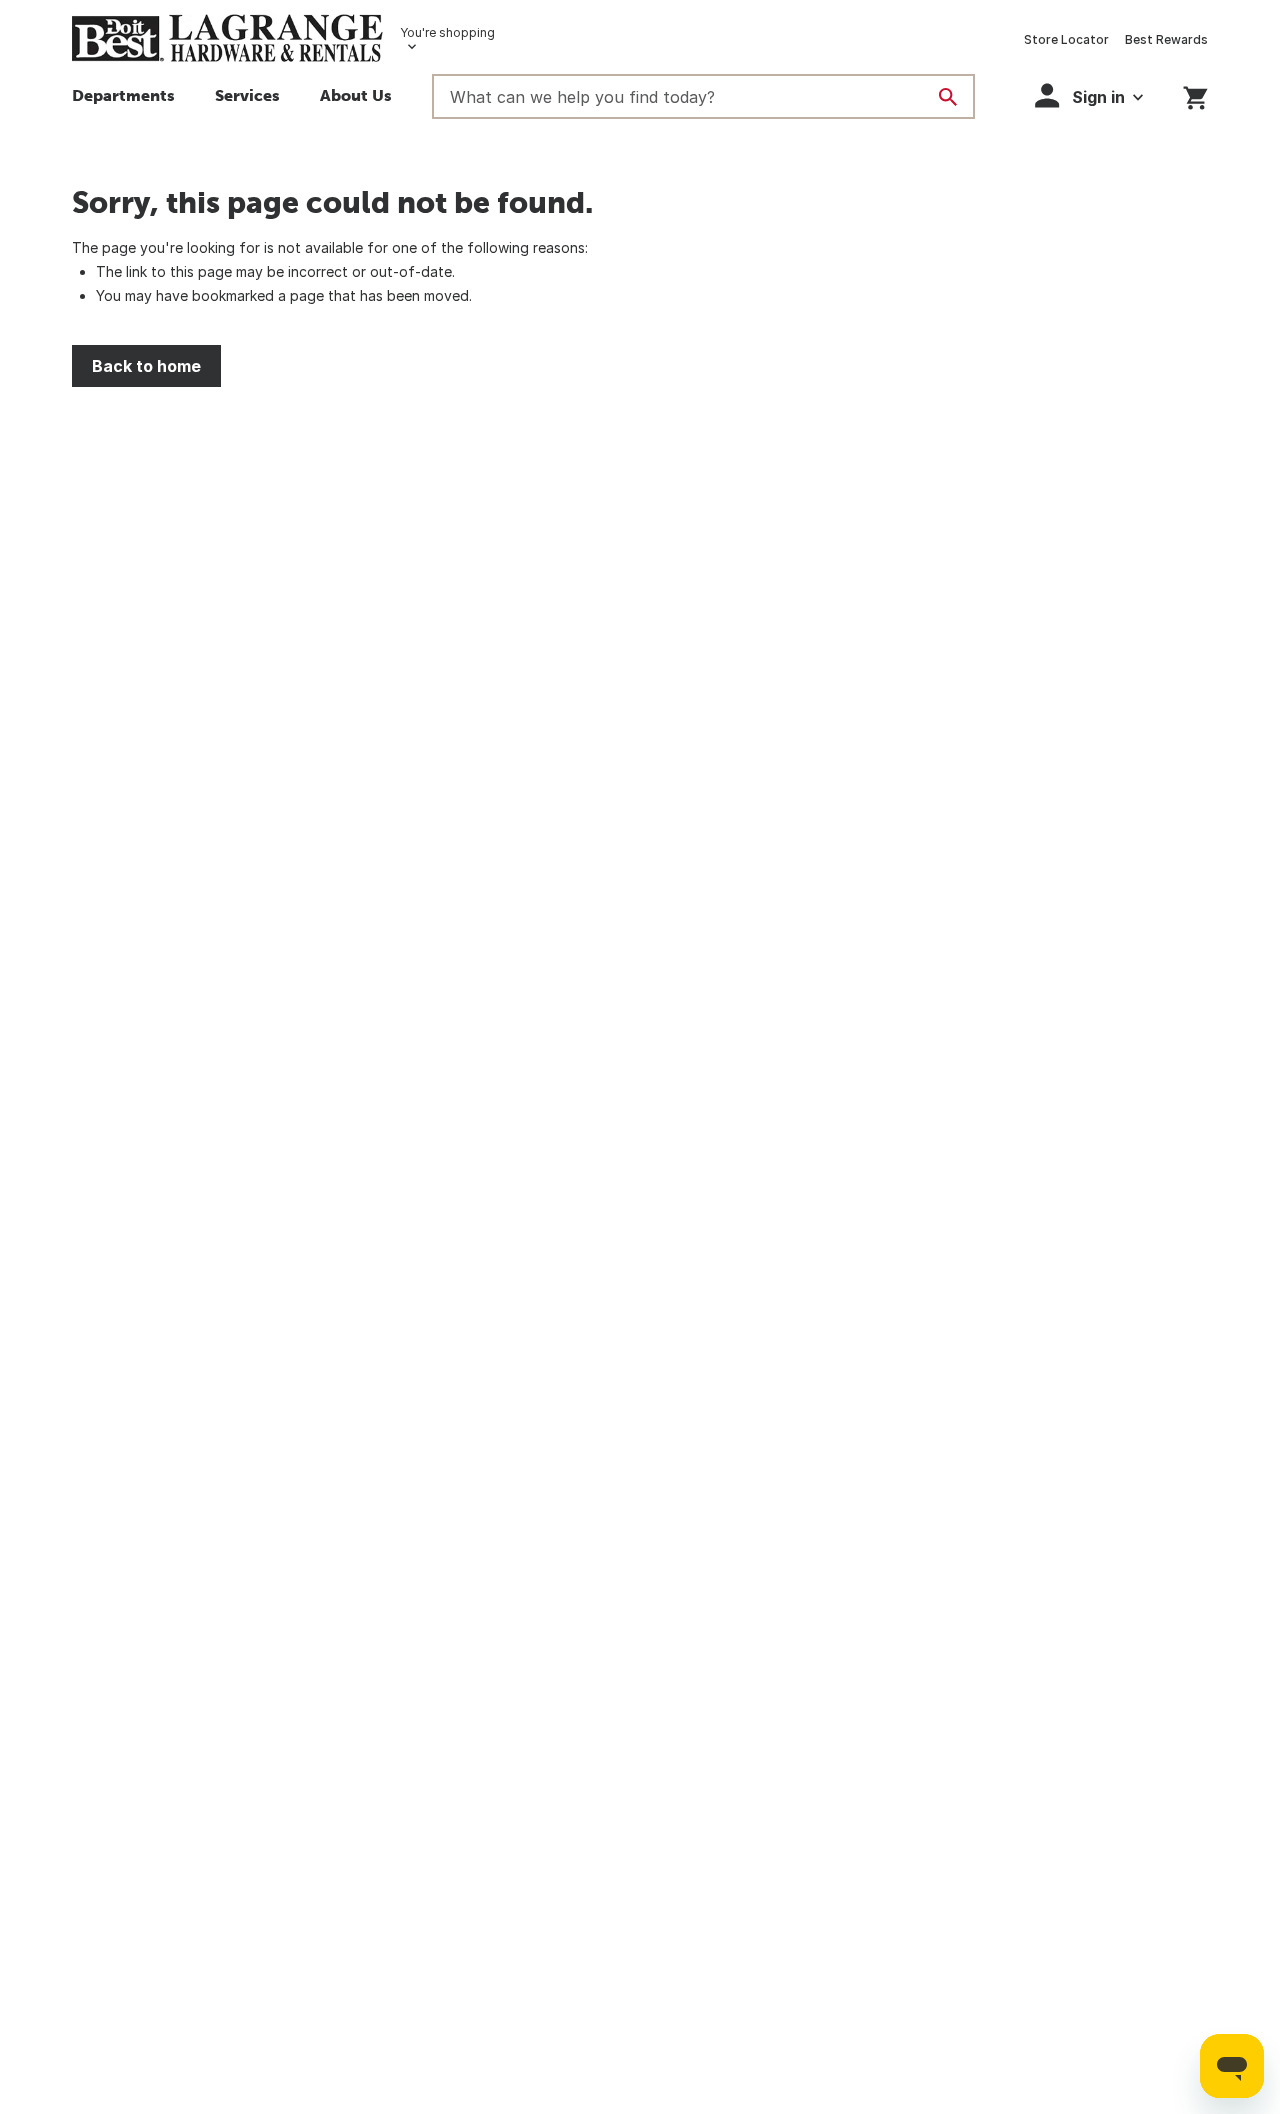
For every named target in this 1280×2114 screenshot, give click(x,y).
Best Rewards (1166, 39)
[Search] (948, 97)
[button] (247, 98)
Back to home (146, 366)
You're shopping (447, 32)
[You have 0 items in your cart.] (1195, 94)
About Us (356, 95)
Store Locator (1066, 39)
